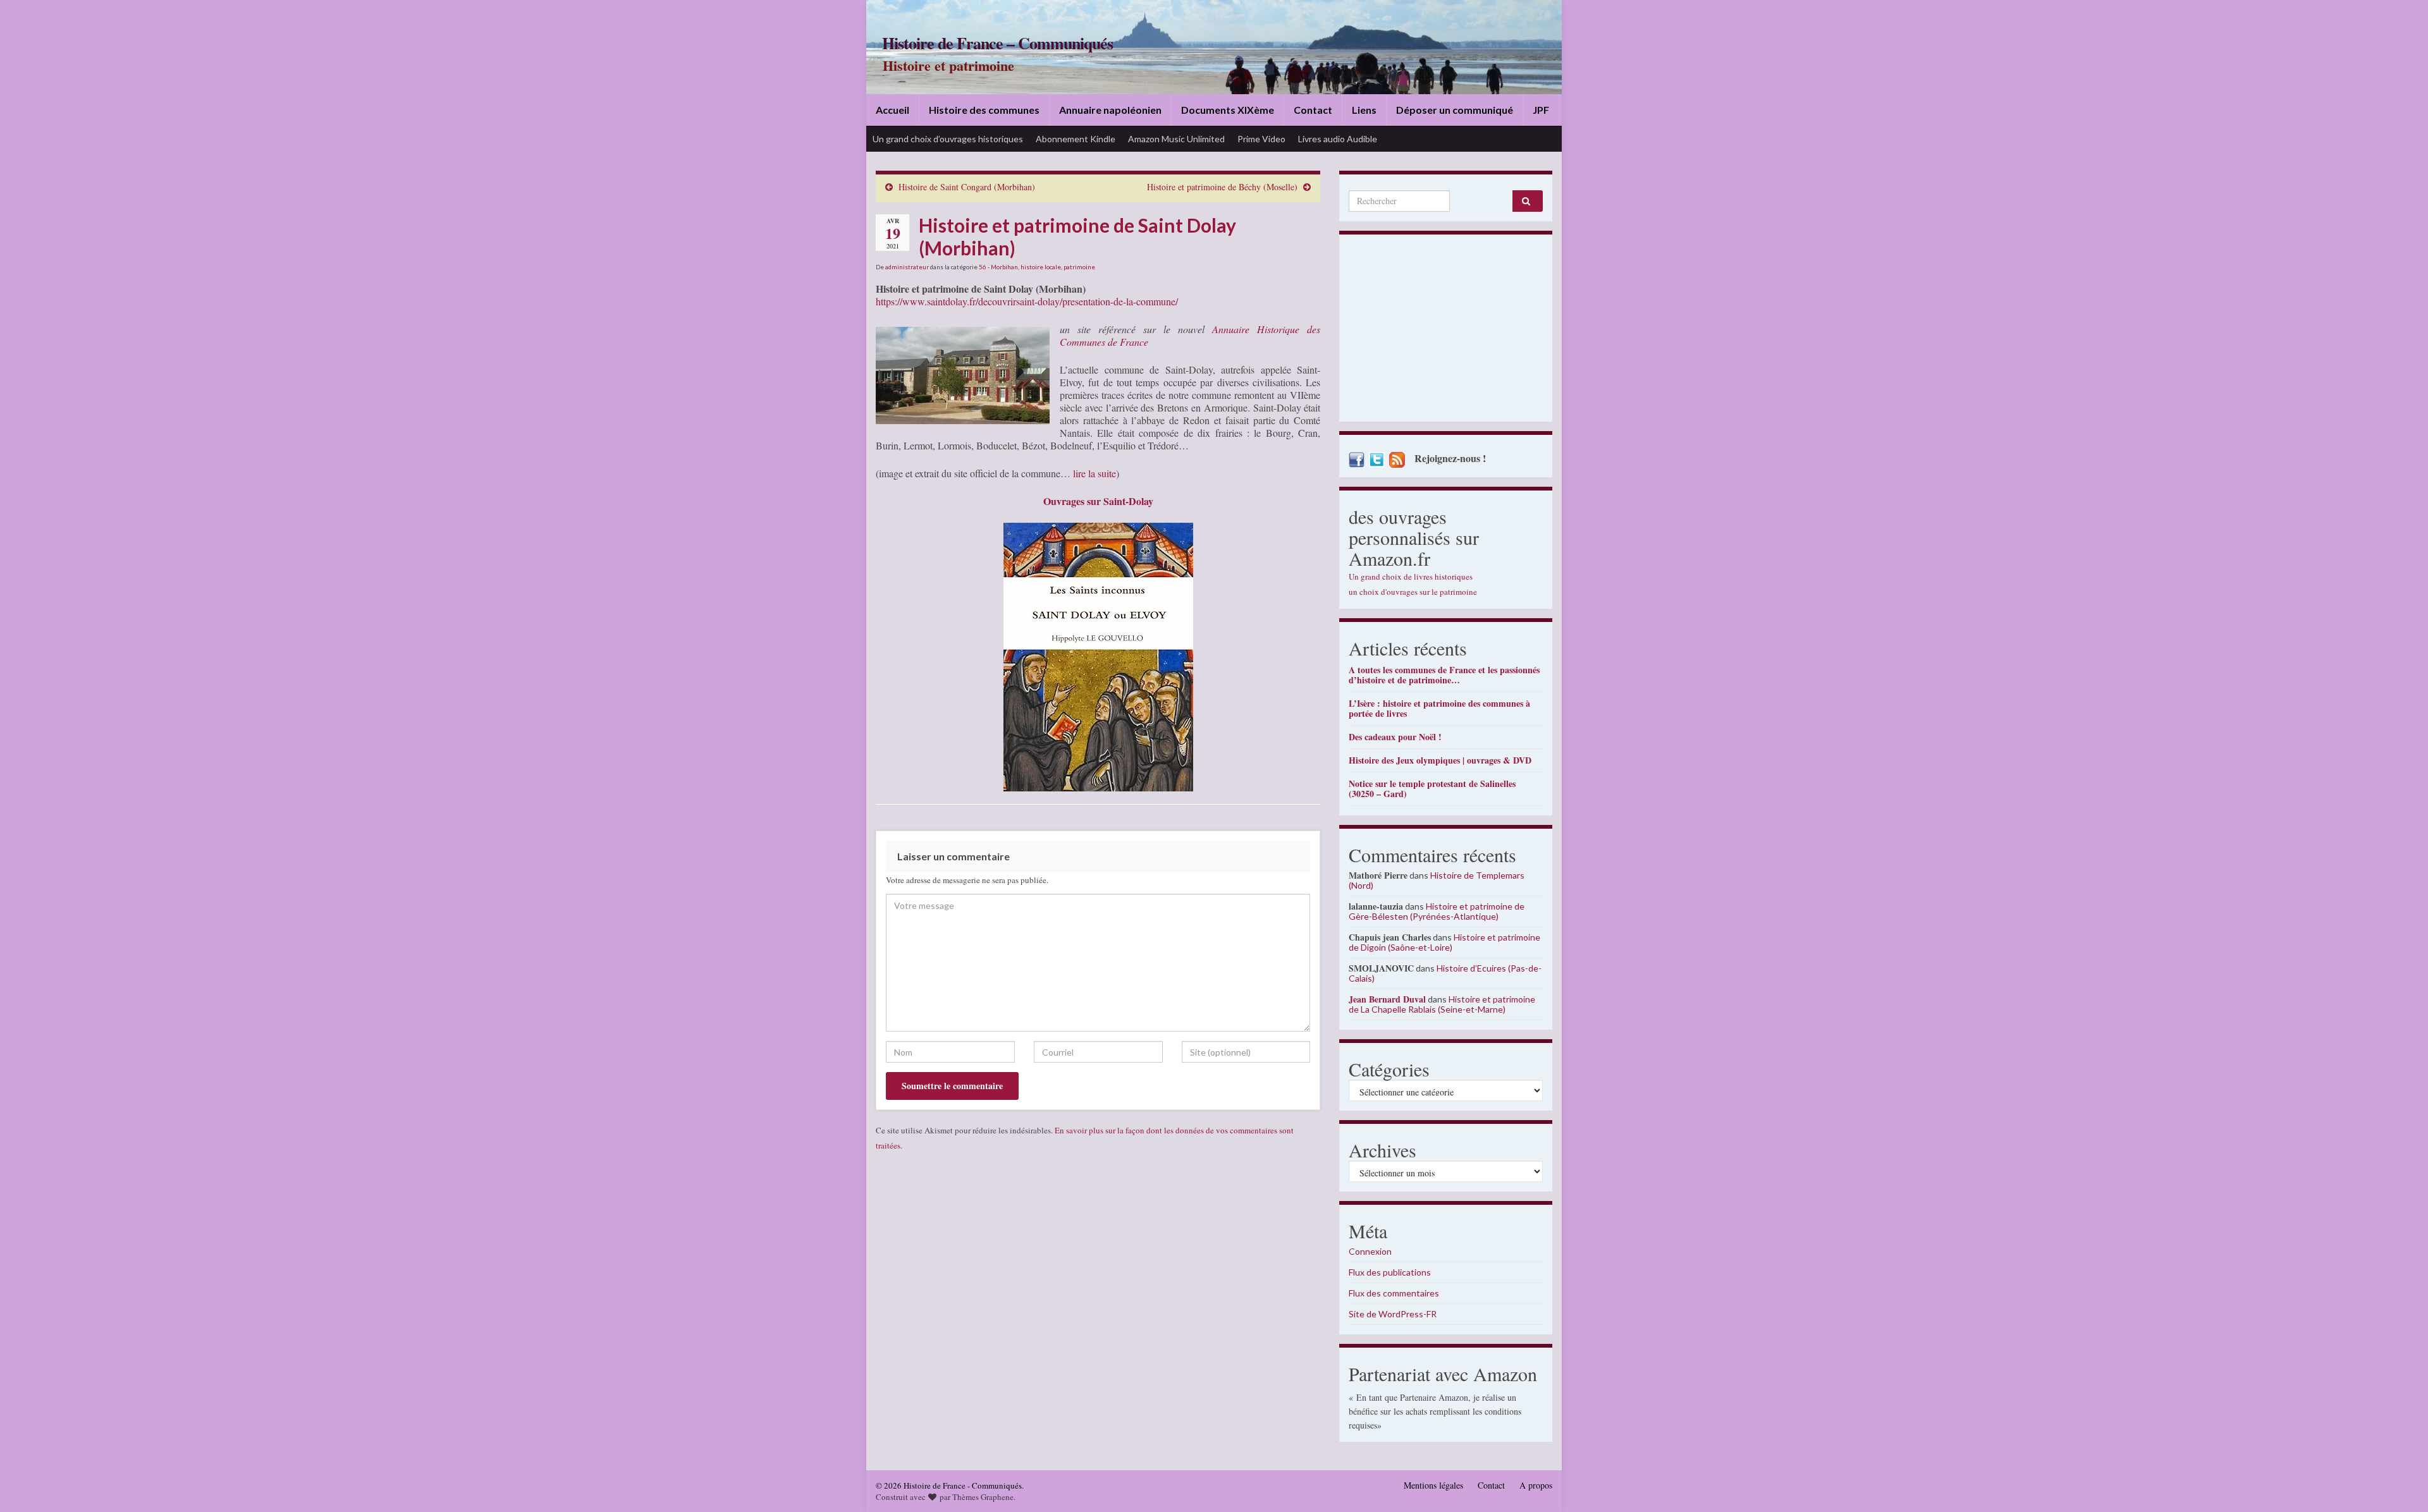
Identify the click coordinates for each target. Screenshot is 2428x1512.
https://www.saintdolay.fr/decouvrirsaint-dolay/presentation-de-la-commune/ (1027, 301)
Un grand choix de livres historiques (1411, 576)
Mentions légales (1433, 1485)
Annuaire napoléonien (1110, 110)
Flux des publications (1390, 1272)
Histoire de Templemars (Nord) (1437, 880)
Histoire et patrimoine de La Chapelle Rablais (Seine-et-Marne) (1442, 1004)
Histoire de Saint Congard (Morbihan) (967, 187)
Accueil (892, 110)
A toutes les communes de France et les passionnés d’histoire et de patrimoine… (1444, 675)
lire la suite (1094, 473)
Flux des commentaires (1394, 1293)
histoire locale (1041, 267)
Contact (1313, 110)
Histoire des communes (984, 110)
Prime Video (1261, 139)
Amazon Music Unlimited (1176, 139)
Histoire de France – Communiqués (997, 43)
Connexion (1370, 1251)
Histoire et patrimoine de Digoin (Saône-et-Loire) (1444, 942)
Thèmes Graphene (983, 1497)
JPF (1541, 110)
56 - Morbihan (998, 267)
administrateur (907, 267)
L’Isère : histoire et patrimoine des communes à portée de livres (1439, 708)
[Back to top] (2400, 1484)
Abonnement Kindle (1076, 139)
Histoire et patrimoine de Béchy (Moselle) (1222, 187)
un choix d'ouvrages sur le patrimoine (1413, 592)
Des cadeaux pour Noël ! (1395, 737)
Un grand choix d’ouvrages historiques (948, 139)
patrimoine (1079, 267)
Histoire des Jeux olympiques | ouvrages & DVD (1440, 760)
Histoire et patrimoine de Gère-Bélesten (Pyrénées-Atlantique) (1437, 911)
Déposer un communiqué (1455, 110)
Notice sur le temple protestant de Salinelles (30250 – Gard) (1432, 789)
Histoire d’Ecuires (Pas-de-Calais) (1445, 973)
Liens (1364, 110)
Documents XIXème (1228, 110)
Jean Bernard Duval (1387, 999)
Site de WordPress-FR (1393, 1314)
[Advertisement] (1446, 331)
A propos (1536, 1485)
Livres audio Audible (1338, 139)
